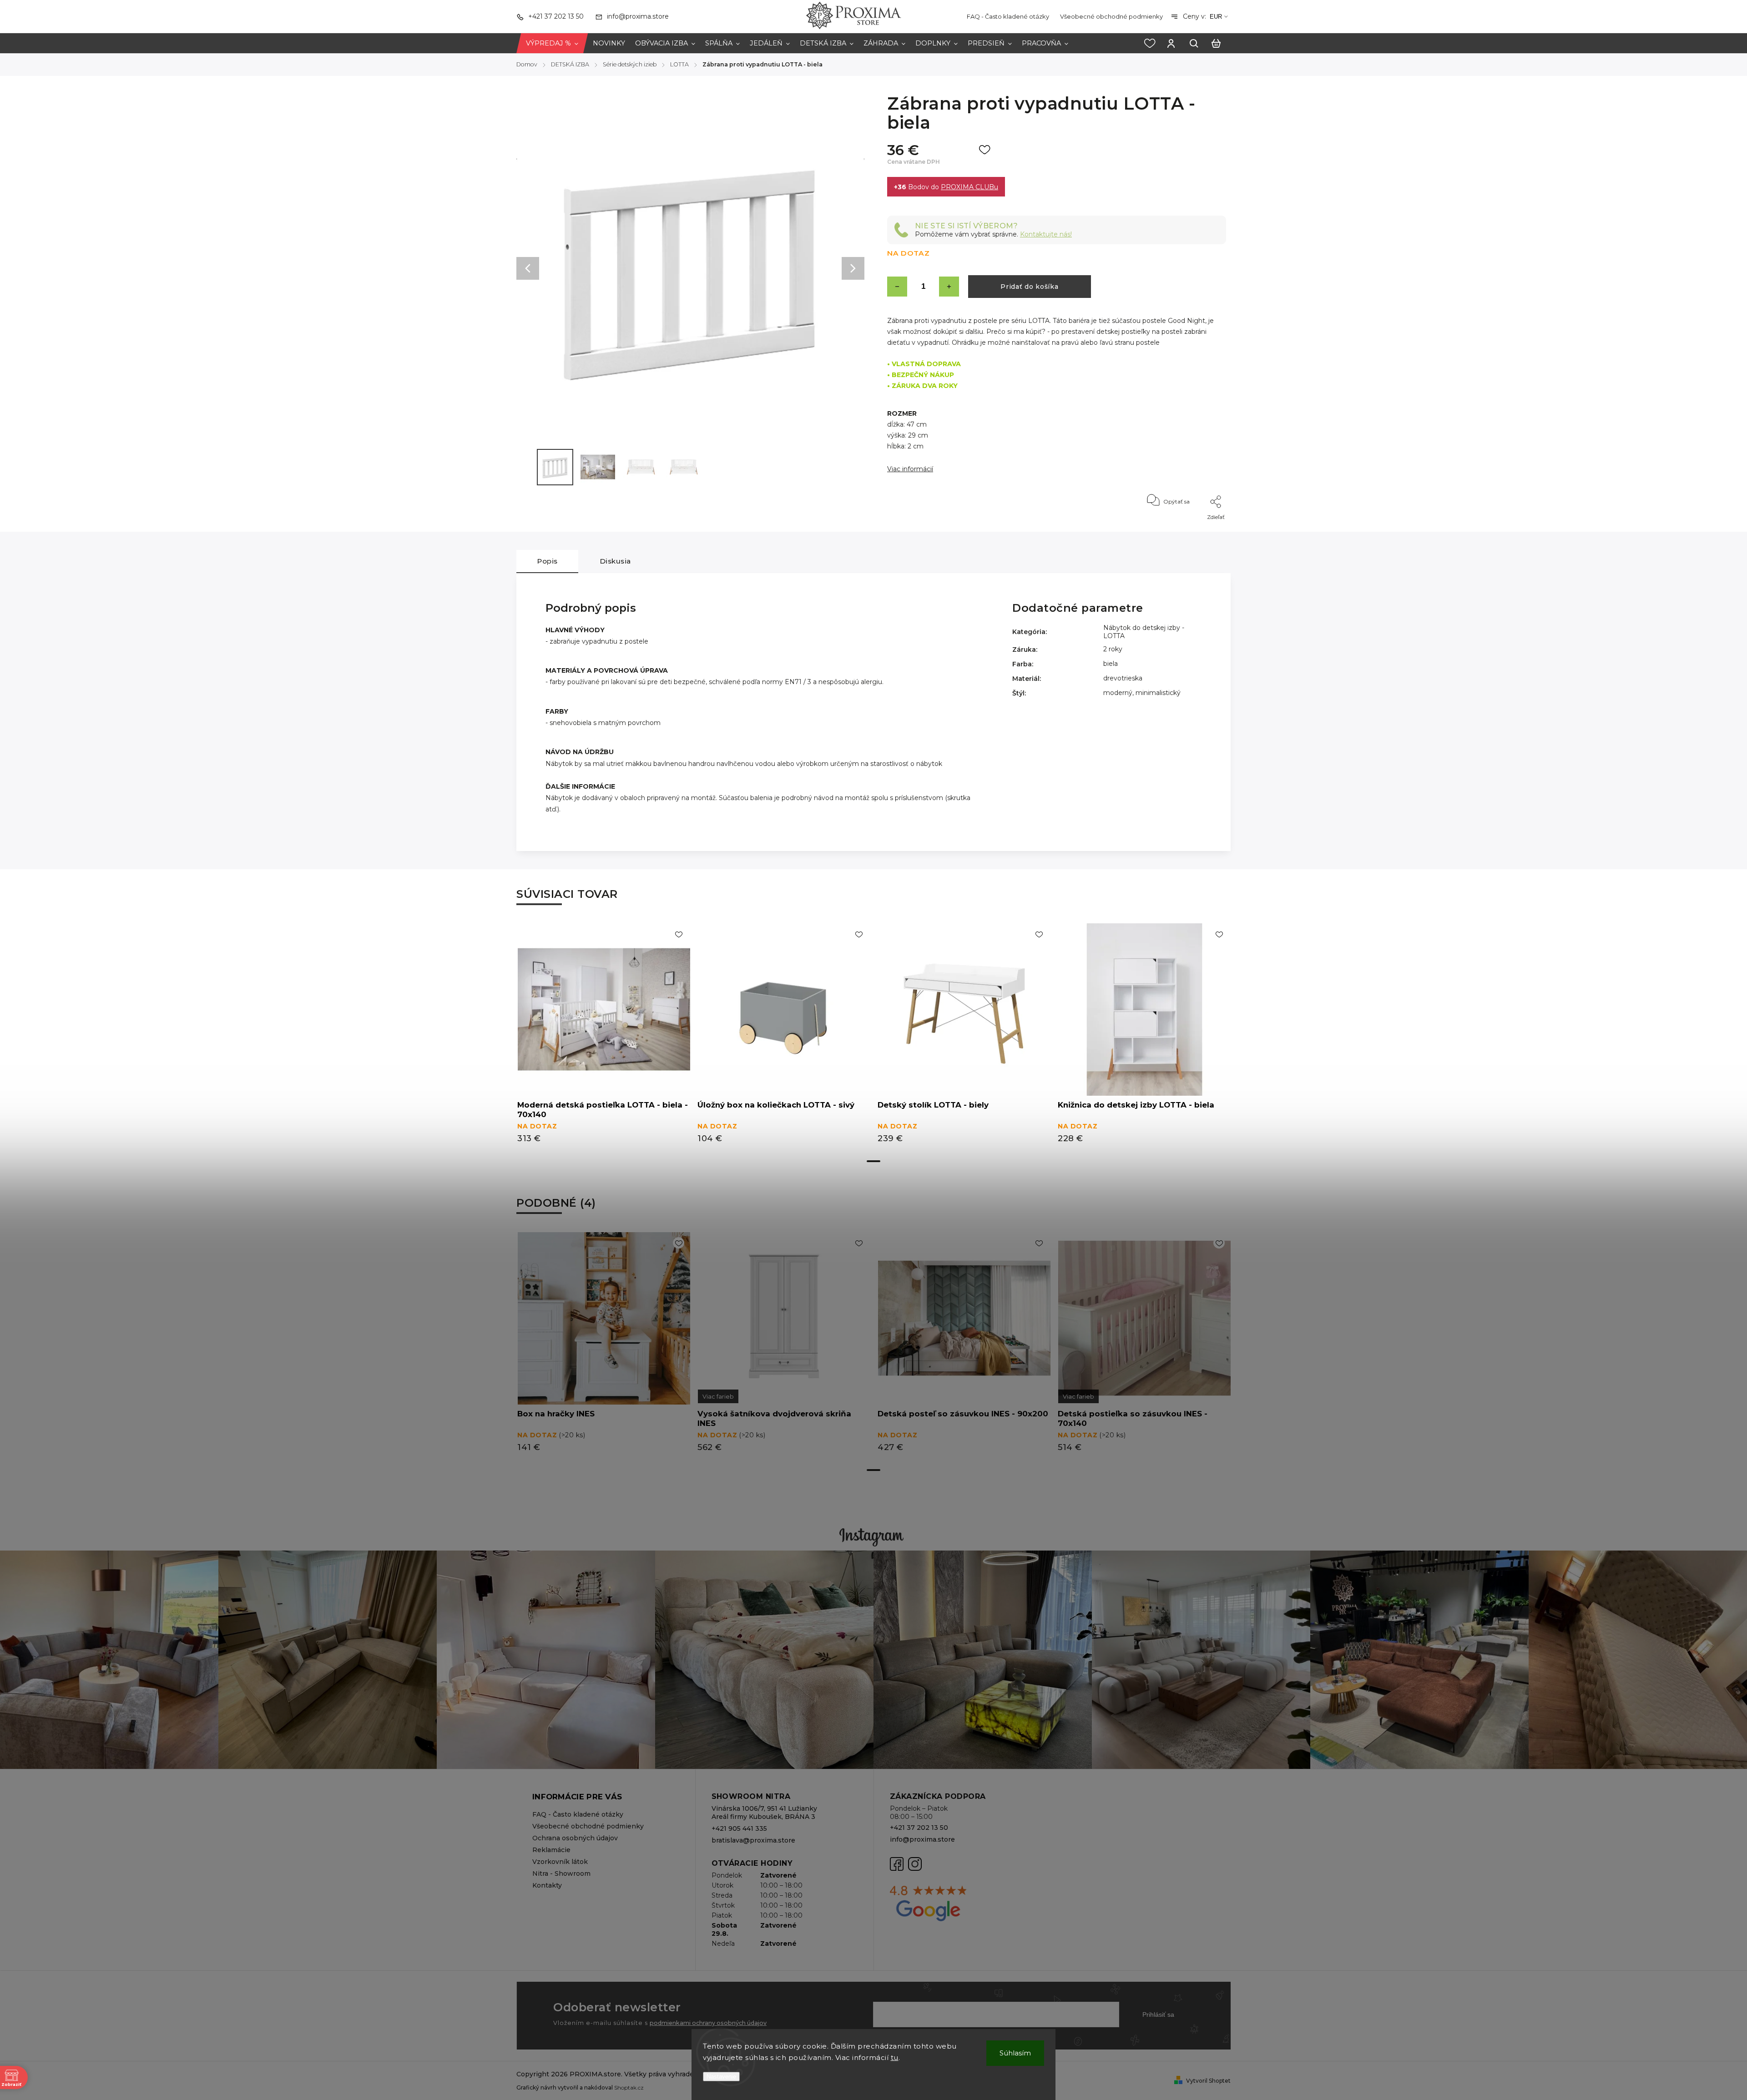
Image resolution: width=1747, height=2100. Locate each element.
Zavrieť (1196, 529)
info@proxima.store (922, 1839)
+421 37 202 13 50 (919, 1828)
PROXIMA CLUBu (969, 187)
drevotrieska (1123, 678)
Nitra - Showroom (561, 1873)
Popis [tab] (547, 561)
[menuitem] (552, 43)
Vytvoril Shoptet (1208, 2081)
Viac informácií (910, 469)
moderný (1118, 693)
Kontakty (547, 1885)
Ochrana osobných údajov (575, 1838)
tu (895, 2057)
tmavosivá (718, 1396)
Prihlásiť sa (1158, 2014)
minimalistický (1158, 693)
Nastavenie (721, 2077)
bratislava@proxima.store (753, 1840)
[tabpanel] (604, 1038)
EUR (1216, 17)
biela (1111, 664)
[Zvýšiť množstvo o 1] (949, 287)
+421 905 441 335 (739, 1828)
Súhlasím (1015, 2053)
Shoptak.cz (629, 2087)
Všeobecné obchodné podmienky (1111, 16)
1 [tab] (873, 1161)
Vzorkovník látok (560, 1862)
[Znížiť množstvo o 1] (897, 287)
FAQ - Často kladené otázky (1008, 16)
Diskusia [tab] (615, 561)
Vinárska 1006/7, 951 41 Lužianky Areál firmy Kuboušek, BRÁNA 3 (764, 1813)
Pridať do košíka (1029, 287)
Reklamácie (551, 1850)
